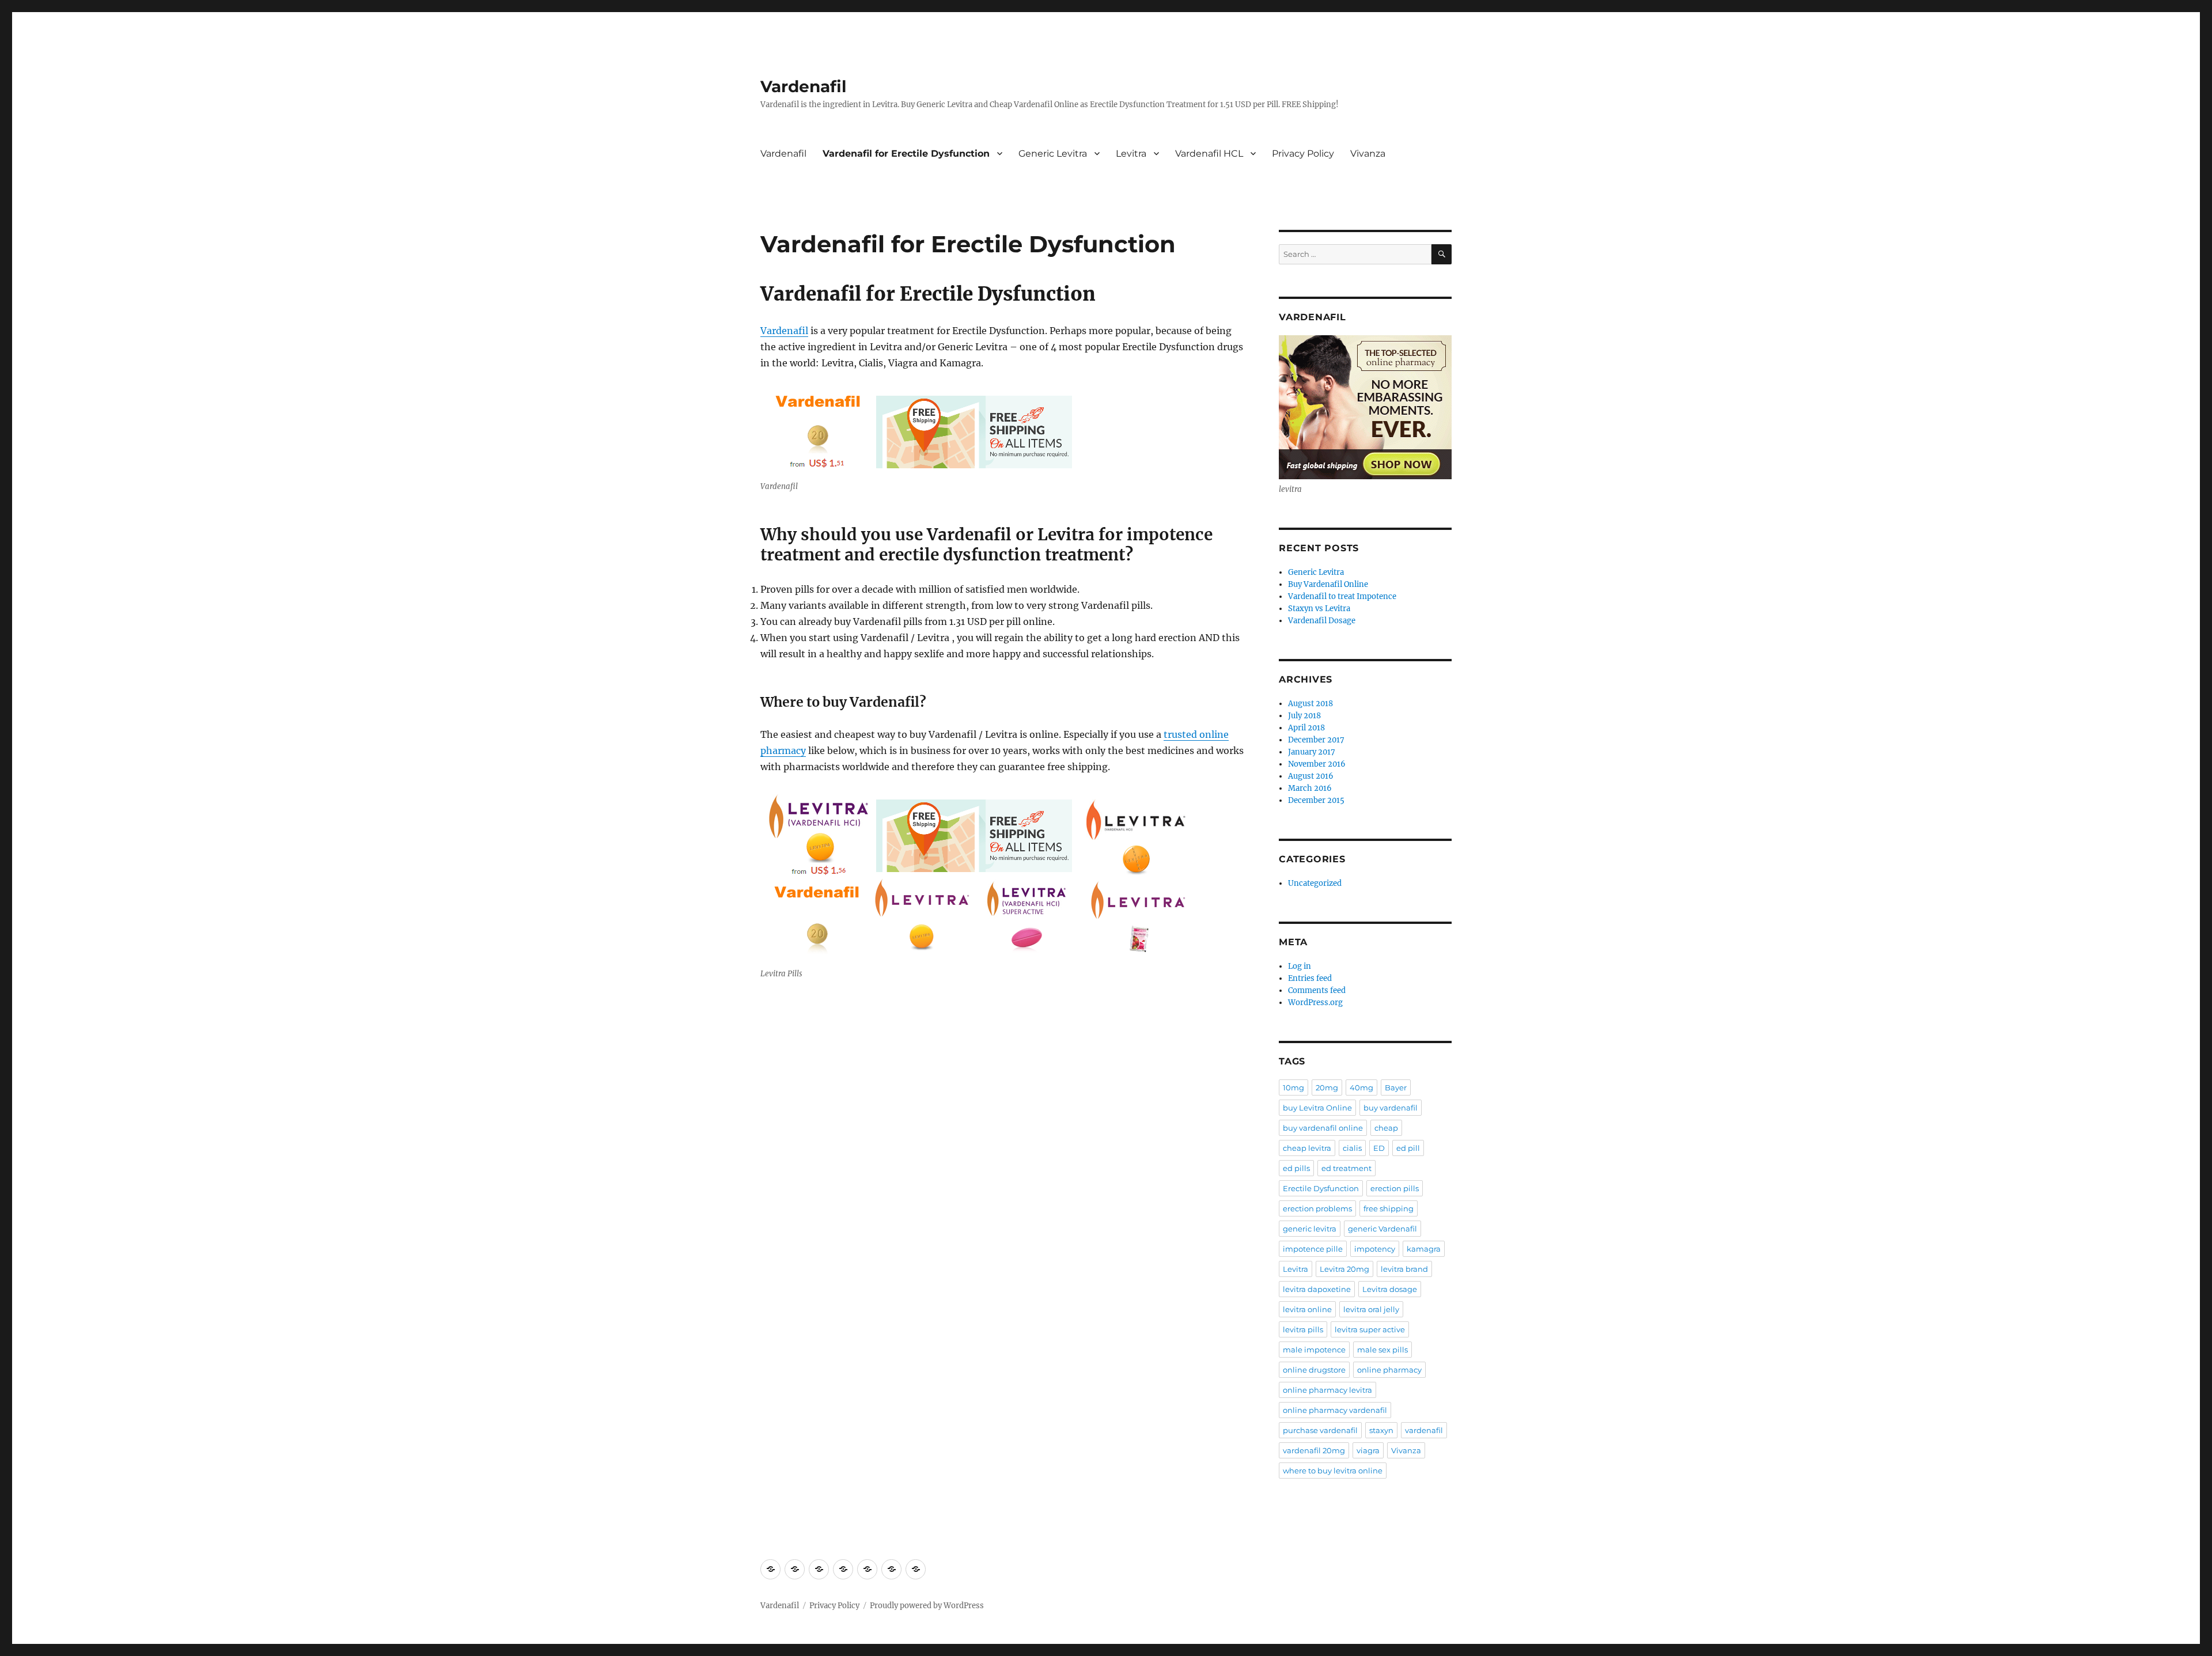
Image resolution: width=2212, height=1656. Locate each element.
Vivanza (1368, 154)
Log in (1300, 966)
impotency (1375, 1249)
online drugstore (1314, 1370)
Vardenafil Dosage (1322, 621)
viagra (1368, 1450)
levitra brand (1404, 1269)
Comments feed (1317, 990)
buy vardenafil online (1323, 1128)
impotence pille (1313, 1249)
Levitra (1131, 154)
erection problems (1317, 1208)
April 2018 (1306, 728)
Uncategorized (1315, 883)
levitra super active (1370, 1329)
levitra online (1307, 1309)
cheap (1386, 1128)
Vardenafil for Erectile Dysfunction (906, 154)
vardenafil (1424, 1430)
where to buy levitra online (1333, 1471)
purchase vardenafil (1320, 1430)
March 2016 (1310, 788)
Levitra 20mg (1344, 1269)
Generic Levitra (1053, 154)
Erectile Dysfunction (1321, 1188)
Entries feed (1310, 978)
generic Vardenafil (1382, 1229)
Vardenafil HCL (1209, 154)
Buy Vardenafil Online (1328, 584)
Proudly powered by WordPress (927, 1606)
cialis (1352, 1148)
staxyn (1381, 1430)
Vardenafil (803, 86)
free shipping (1389, 1208)
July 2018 (1304, 716)
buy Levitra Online (1317, 1108)
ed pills (1296, 1168)
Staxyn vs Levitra (1319, 609)
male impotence (1314, 1350)
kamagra (1424, 1249)
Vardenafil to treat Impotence (1342, 596)
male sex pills (1382, 1350)
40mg (1361, 1087)
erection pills (1395, 1188)
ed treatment (1346, 1168)
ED (1379, 1148)
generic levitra (1310, 1229)
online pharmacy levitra (1327, 1390)
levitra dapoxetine (1317, 1289)
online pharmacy (1389, 1370)
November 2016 (1317, 764)
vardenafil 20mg (1314, 1450)
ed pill (1408, 1148)
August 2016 (1311, 776)
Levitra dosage (1390, 1289)
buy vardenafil (1391, 1108)
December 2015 (1316, 800)
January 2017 (1312, 752)
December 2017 (1316, 740)
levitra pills (1303, 1329)
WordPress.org (1315, 1003)
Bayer (1396, 1087)
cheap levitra (1307, 1148)
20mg (1327, 1087)
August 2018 (1310, 704)
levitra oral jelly (1371, 1309)
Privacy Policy (1303, 154)
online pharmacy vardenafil (1335, 1410)
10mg (1294, 1087)
